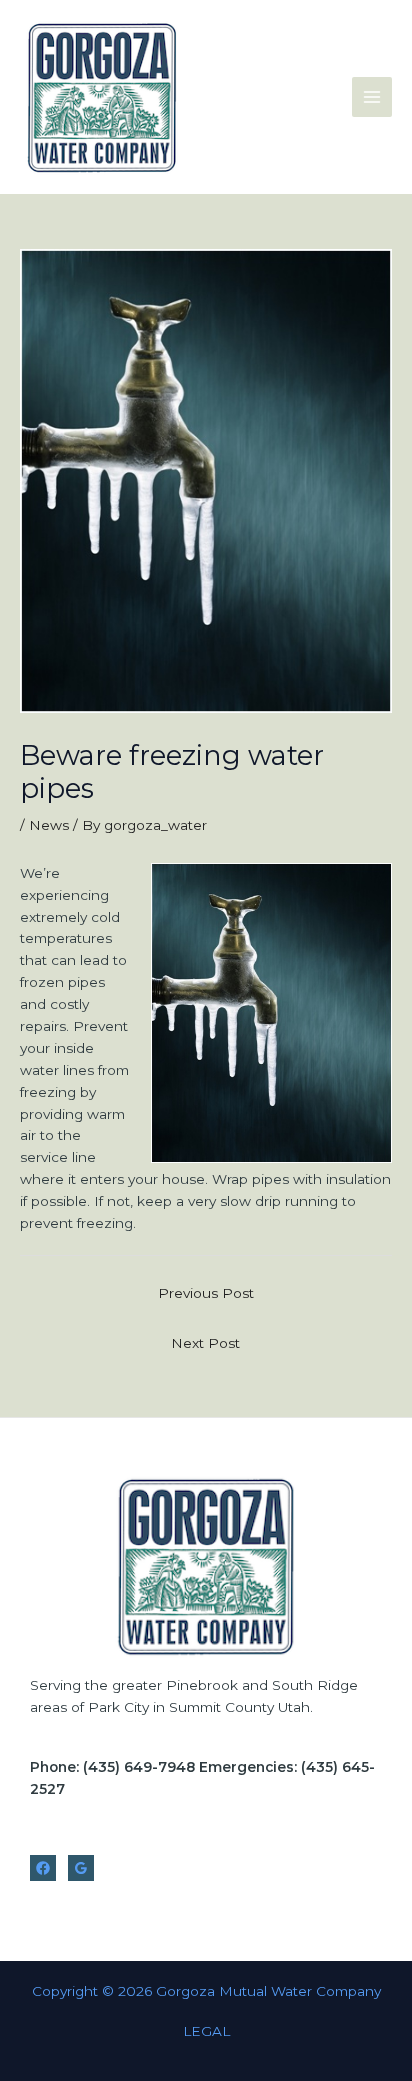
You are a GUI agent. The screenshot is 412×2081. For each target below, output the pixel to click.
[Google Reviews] (81, 1868)
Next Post (205, 1343)
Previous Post (206, 1293)
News (49, 825)
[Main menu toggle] (372, 97)
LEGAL (206, 2031)
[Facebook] (43, 1868)
